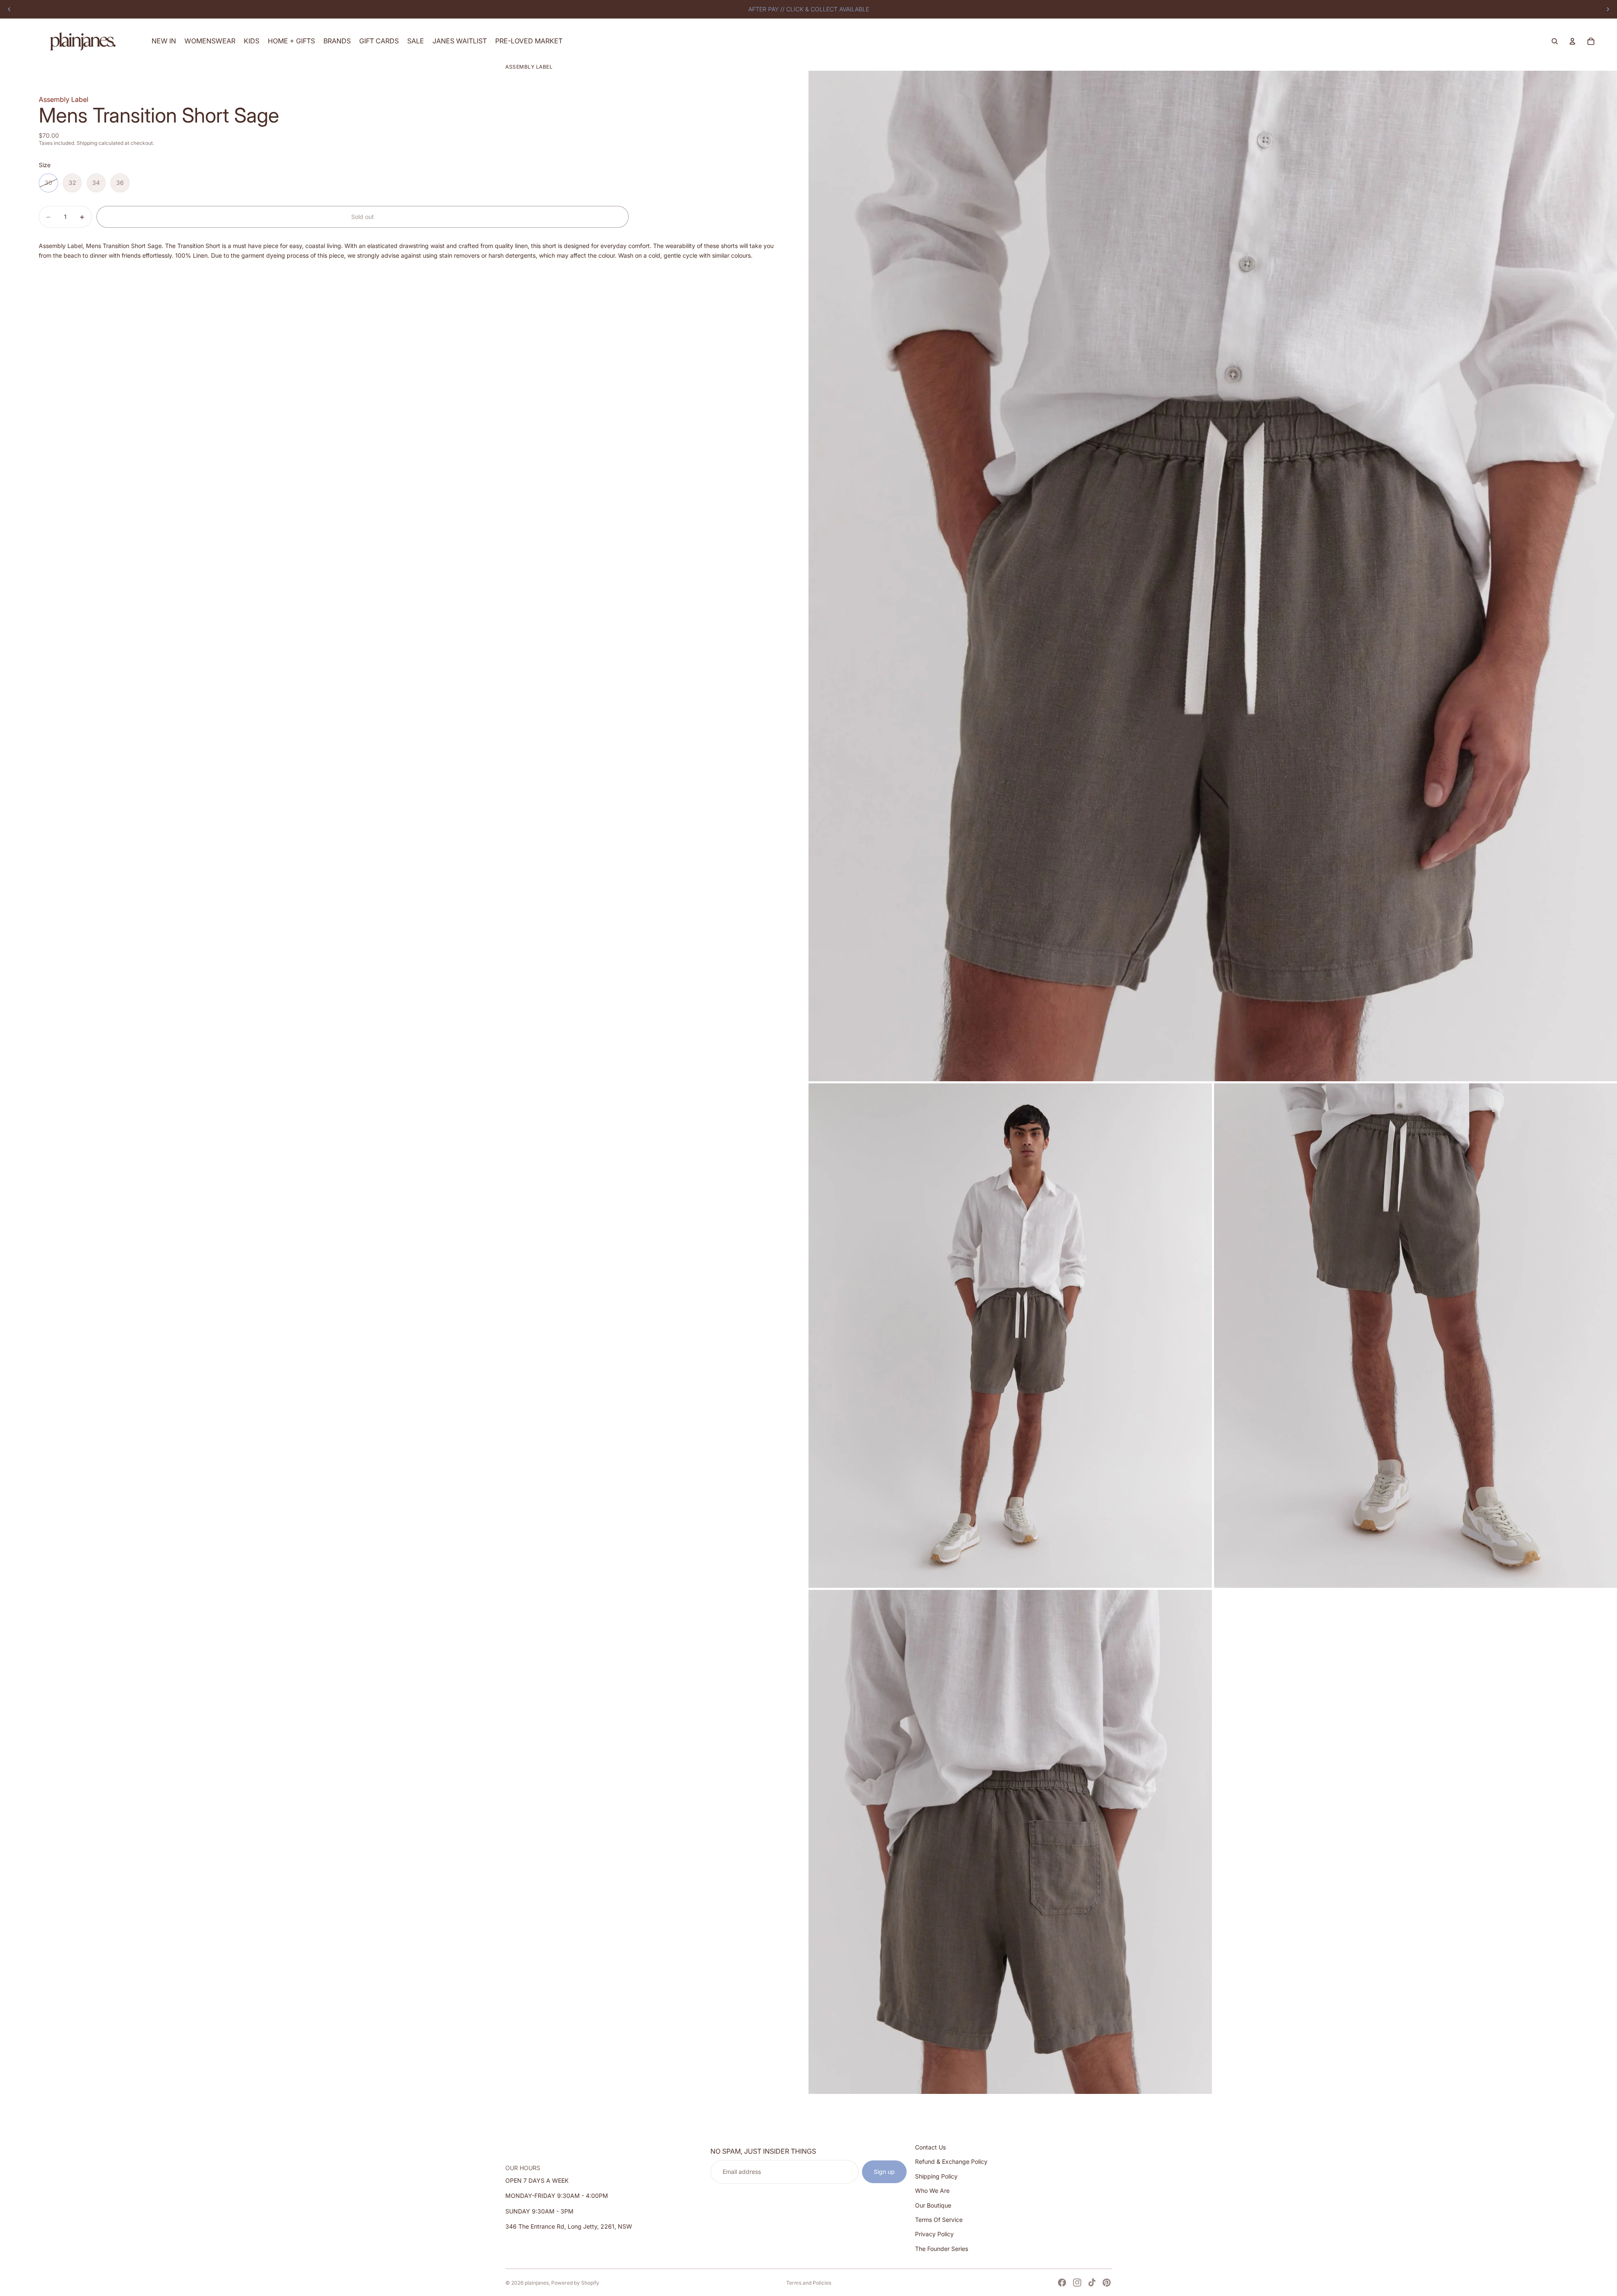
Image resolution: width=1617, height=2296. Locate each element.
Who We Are (932, 2191)
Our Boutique (933, 2205)
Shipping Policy (936, 2176)
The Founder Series (942, 2249)
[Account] (1572, 41)
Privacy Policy (934, 2234)
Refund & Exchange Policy (951, 2162)
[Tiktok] (1092, 2283)
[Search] (1555, 41)
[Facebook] (1062, 2283)
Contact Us (930, 2147)
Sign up (884, 2172)
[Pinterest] (1107, 2283)
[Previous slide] (9, 9)
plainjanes (537, 2283)
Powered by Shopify (575, 2283)
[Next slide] (1608, 9)
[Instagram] (1077, 2283)
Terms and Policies (809, 2283)
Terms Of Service (939, 2220)
